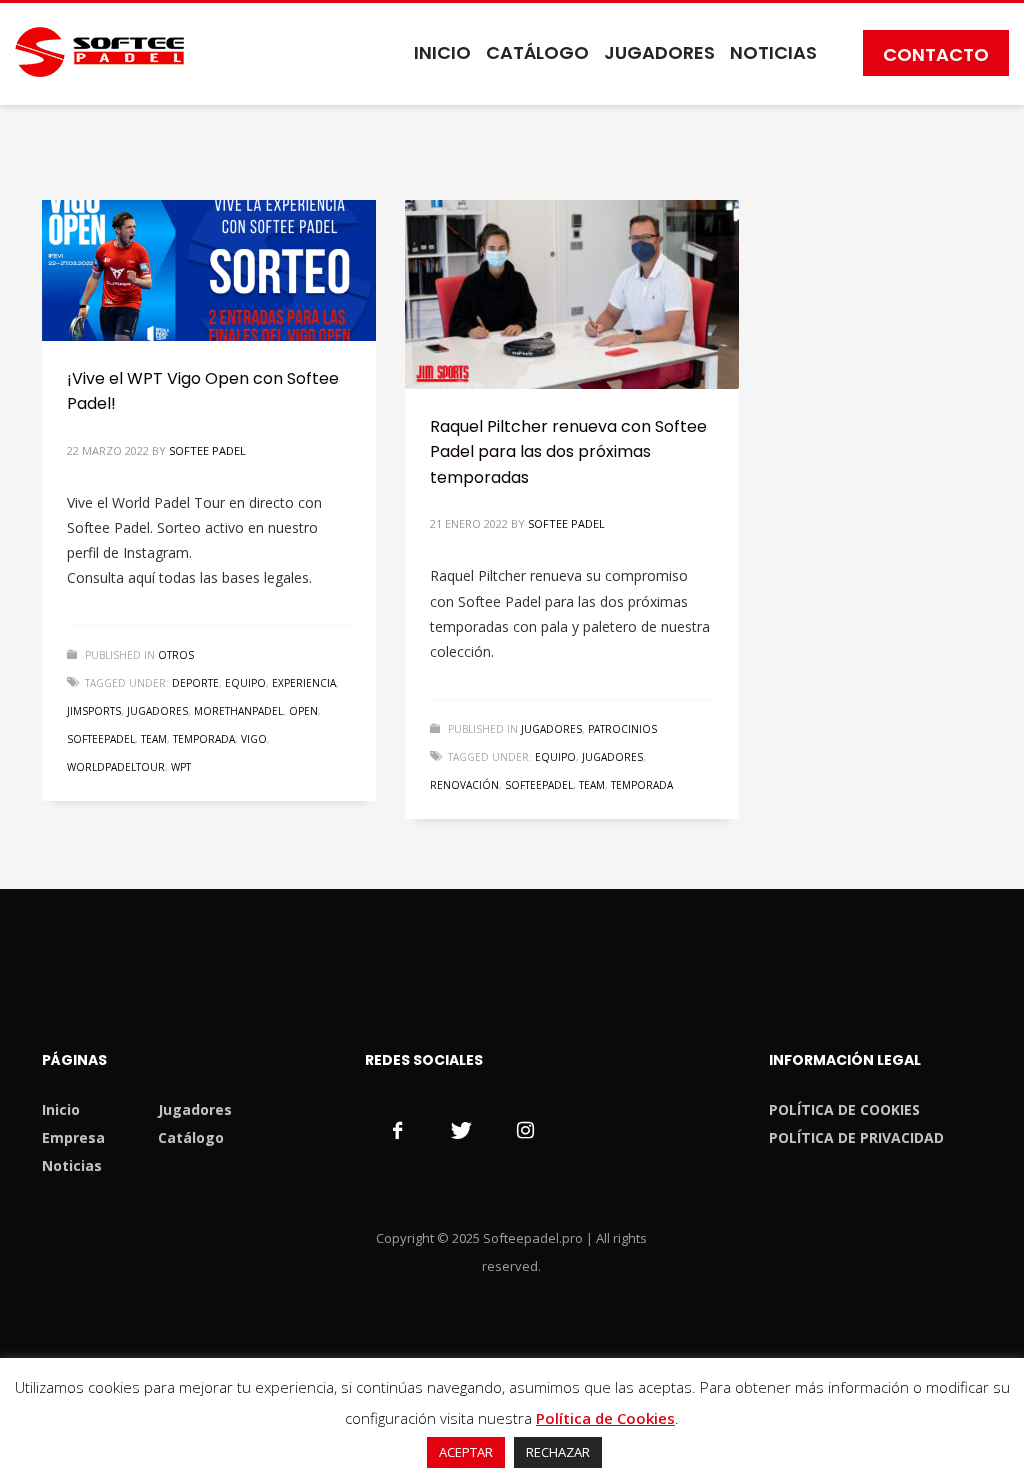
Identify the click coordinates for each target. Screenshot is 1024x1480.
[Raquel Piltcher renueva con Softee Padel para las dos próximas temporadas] (572, 294)
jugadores (157, 711)
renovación (464, 785)
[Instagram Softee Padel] (525, 1130)
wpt (181, 767)
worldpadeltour (116, 767)
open (303, 711)
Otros (176, 655)
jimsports (94, 711)
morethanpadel (238, 711)
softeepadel (101, 739)
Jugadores (551, 729)
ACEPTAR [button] (466, 1452)
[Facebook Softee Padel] (397, 1130)
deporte (195, 683)
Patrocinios (622, 729)
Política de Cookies (605, 1418)
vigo (254, 739)
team (154, 739)
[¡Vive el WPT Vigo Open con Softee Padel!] (209, 270)
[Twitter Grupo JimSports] (461, 1130)
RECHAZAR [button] (558, 1452)
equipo (245, 683)
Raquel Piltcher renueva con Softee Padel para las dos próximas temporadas (568, 452)
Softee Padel (207, 450)
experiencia (304, 683)
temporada (204, 739)
